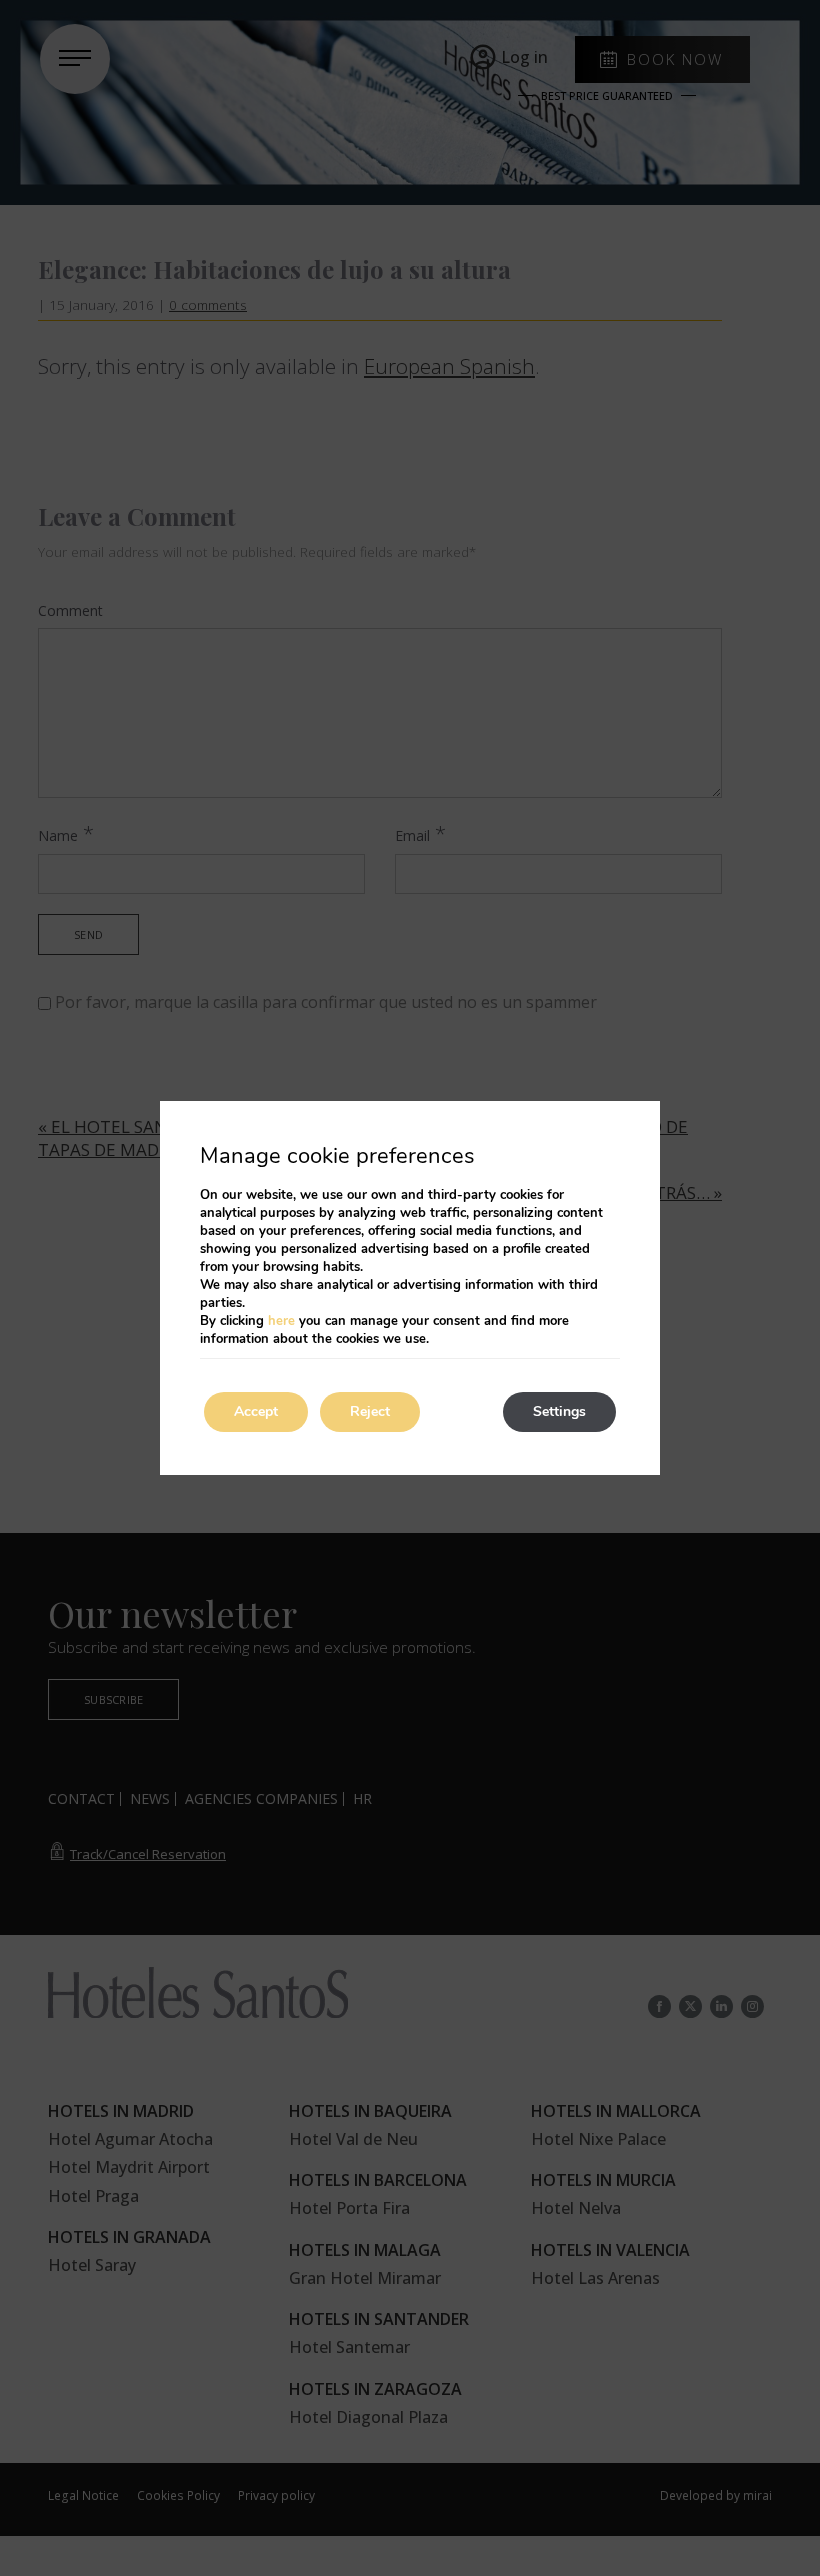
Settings (559, 1411)
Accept (256, 1411)
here (281, 1321)
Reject (370, 1411)
